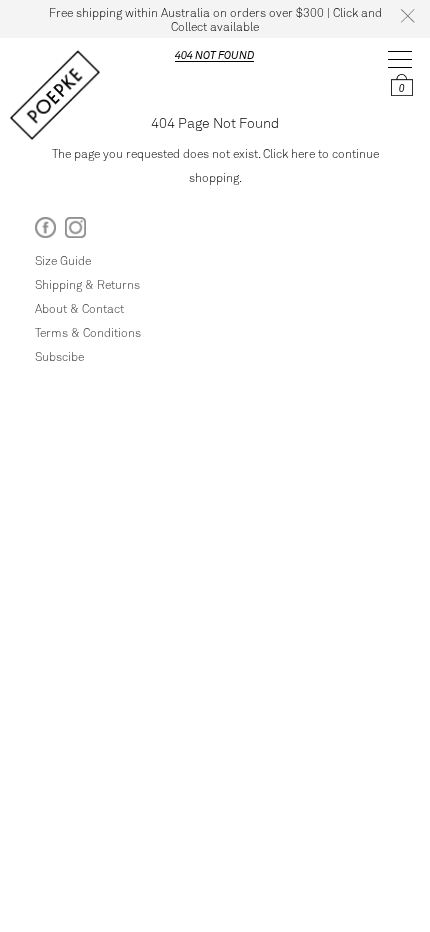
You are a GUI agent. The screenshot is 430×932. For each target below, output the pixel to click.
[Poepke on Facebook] (45, 231)
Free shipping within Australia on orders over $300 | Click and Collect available (215, 19)
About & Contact (79, 308)
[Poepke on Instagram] (75, 231)
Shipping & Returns (87, 284)
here (303, 153)
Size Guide (63, 260)
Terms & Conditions (88, 332)
